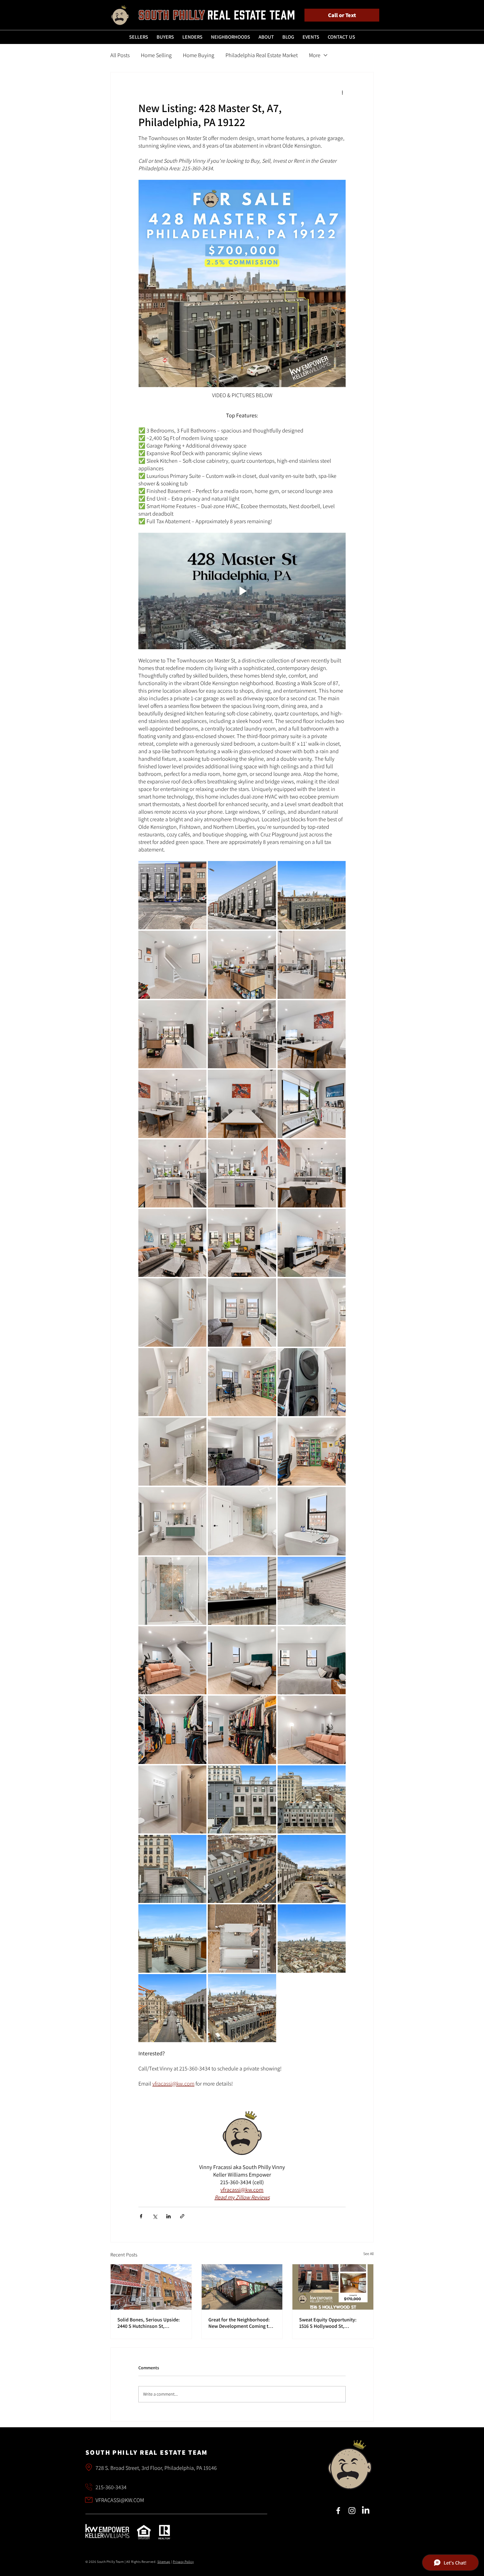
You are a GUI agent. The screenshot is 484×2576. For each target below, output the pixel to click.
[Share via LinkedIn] (168, 2216)
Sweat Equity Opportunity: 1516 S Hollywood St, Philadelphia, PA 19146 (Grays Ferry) (331, 2323)
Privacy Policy (183, 2562)
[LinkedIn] (366, 2511)
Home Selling (156, 55)
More (315, 55)
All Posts (120, 55)
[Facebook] (338, 2511)
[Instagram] (352, 2511)
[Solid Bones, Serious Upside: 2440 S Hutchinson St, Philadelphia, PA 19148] (151, 2287)
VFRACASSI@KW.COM (120, 2500)
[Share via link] (182, 2216)
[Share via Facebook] (141, 2216)
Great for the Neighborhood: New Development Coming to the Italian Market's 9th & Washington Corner (240, 2323)
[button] (139, 37)
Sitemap (164, 2562)
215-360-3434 (111, 2487)
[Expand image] (172, 895)
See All (368, 2254)
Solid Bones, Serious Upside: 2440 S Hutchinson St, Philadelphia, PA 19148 (149, 2323)
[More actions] (342, 92)
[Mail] (88, 2467)
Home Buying (199, 55)
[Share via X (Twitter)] (155, 2216)
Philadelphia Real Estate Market (262, 55)
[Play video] (242, 591)
